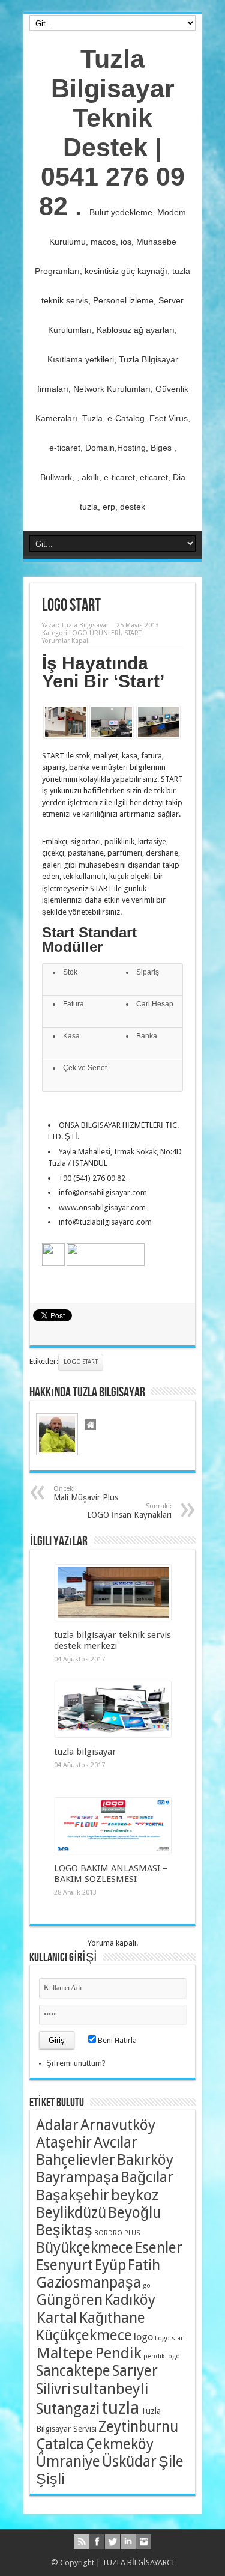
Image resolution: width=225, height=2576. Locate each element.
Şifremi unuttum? (76, 2063)
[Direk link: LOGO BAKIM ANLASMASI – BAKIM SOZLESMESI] (113, 1851)
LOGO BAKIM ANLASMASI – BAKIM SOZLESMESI (111, 1874)
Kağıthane (112, 2318)
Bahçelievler (76, 2160)
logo (143, 2337)
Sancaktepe (73, 2371)
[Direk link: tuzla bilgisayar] (113, 1734)
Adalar (57, 2125)
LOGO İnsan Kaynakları (129, 1511)
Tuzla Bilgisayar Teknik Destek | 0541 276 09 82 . (112, 132)
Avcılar (115, 2142)
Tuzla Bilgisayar (85, 625)
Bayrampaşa (77, 2177)
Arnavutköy (118, 2125)
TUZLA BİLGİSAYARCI (138, 2562)
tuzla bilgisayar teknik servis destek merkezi (112, 1640)
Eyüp (110, 2265)
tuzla (120, 2408)
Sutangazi (68, 2409)
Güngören (69, 2300)
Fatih (144, 2265)
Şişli (50, 2479)
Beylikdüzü (71, 2213)
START (133, 633)
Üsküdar (129, 2462)
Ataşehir (64, 2142)
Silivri (53, 2389)
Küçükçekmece (84, 2335)
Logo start (81, 1362)
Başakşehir (73, 2195)
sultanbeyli (111, 2389)
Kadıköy (130, 2300)
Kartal (57, 2318)
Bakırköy (145, 2160)
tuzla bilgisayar (85, 1752)
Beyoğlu (134, 2213)
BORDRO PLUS (117, 2233)
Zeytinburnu (138, 2427)
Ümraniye (68, 2462)
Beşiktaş (64, 2230)
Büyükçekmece (85, 2248)
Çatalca (60, 2444)
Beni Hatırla (116, 2040)
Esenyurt (64, 2265)
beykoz (135, 2195)
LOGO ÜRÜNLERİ (95, 633)
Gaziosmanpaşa (88, 2282)
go (147, 2285)
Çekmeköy (120, 2444)
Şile (171, 2462)
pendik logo (162, 2356)
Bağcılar (147, 2177)
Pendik (118, 2353)
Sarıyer (135, 2371)
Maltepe (64, 2353)
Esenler (159, 2248)
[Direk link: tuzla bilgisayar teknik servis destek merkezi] (113, 1618)
